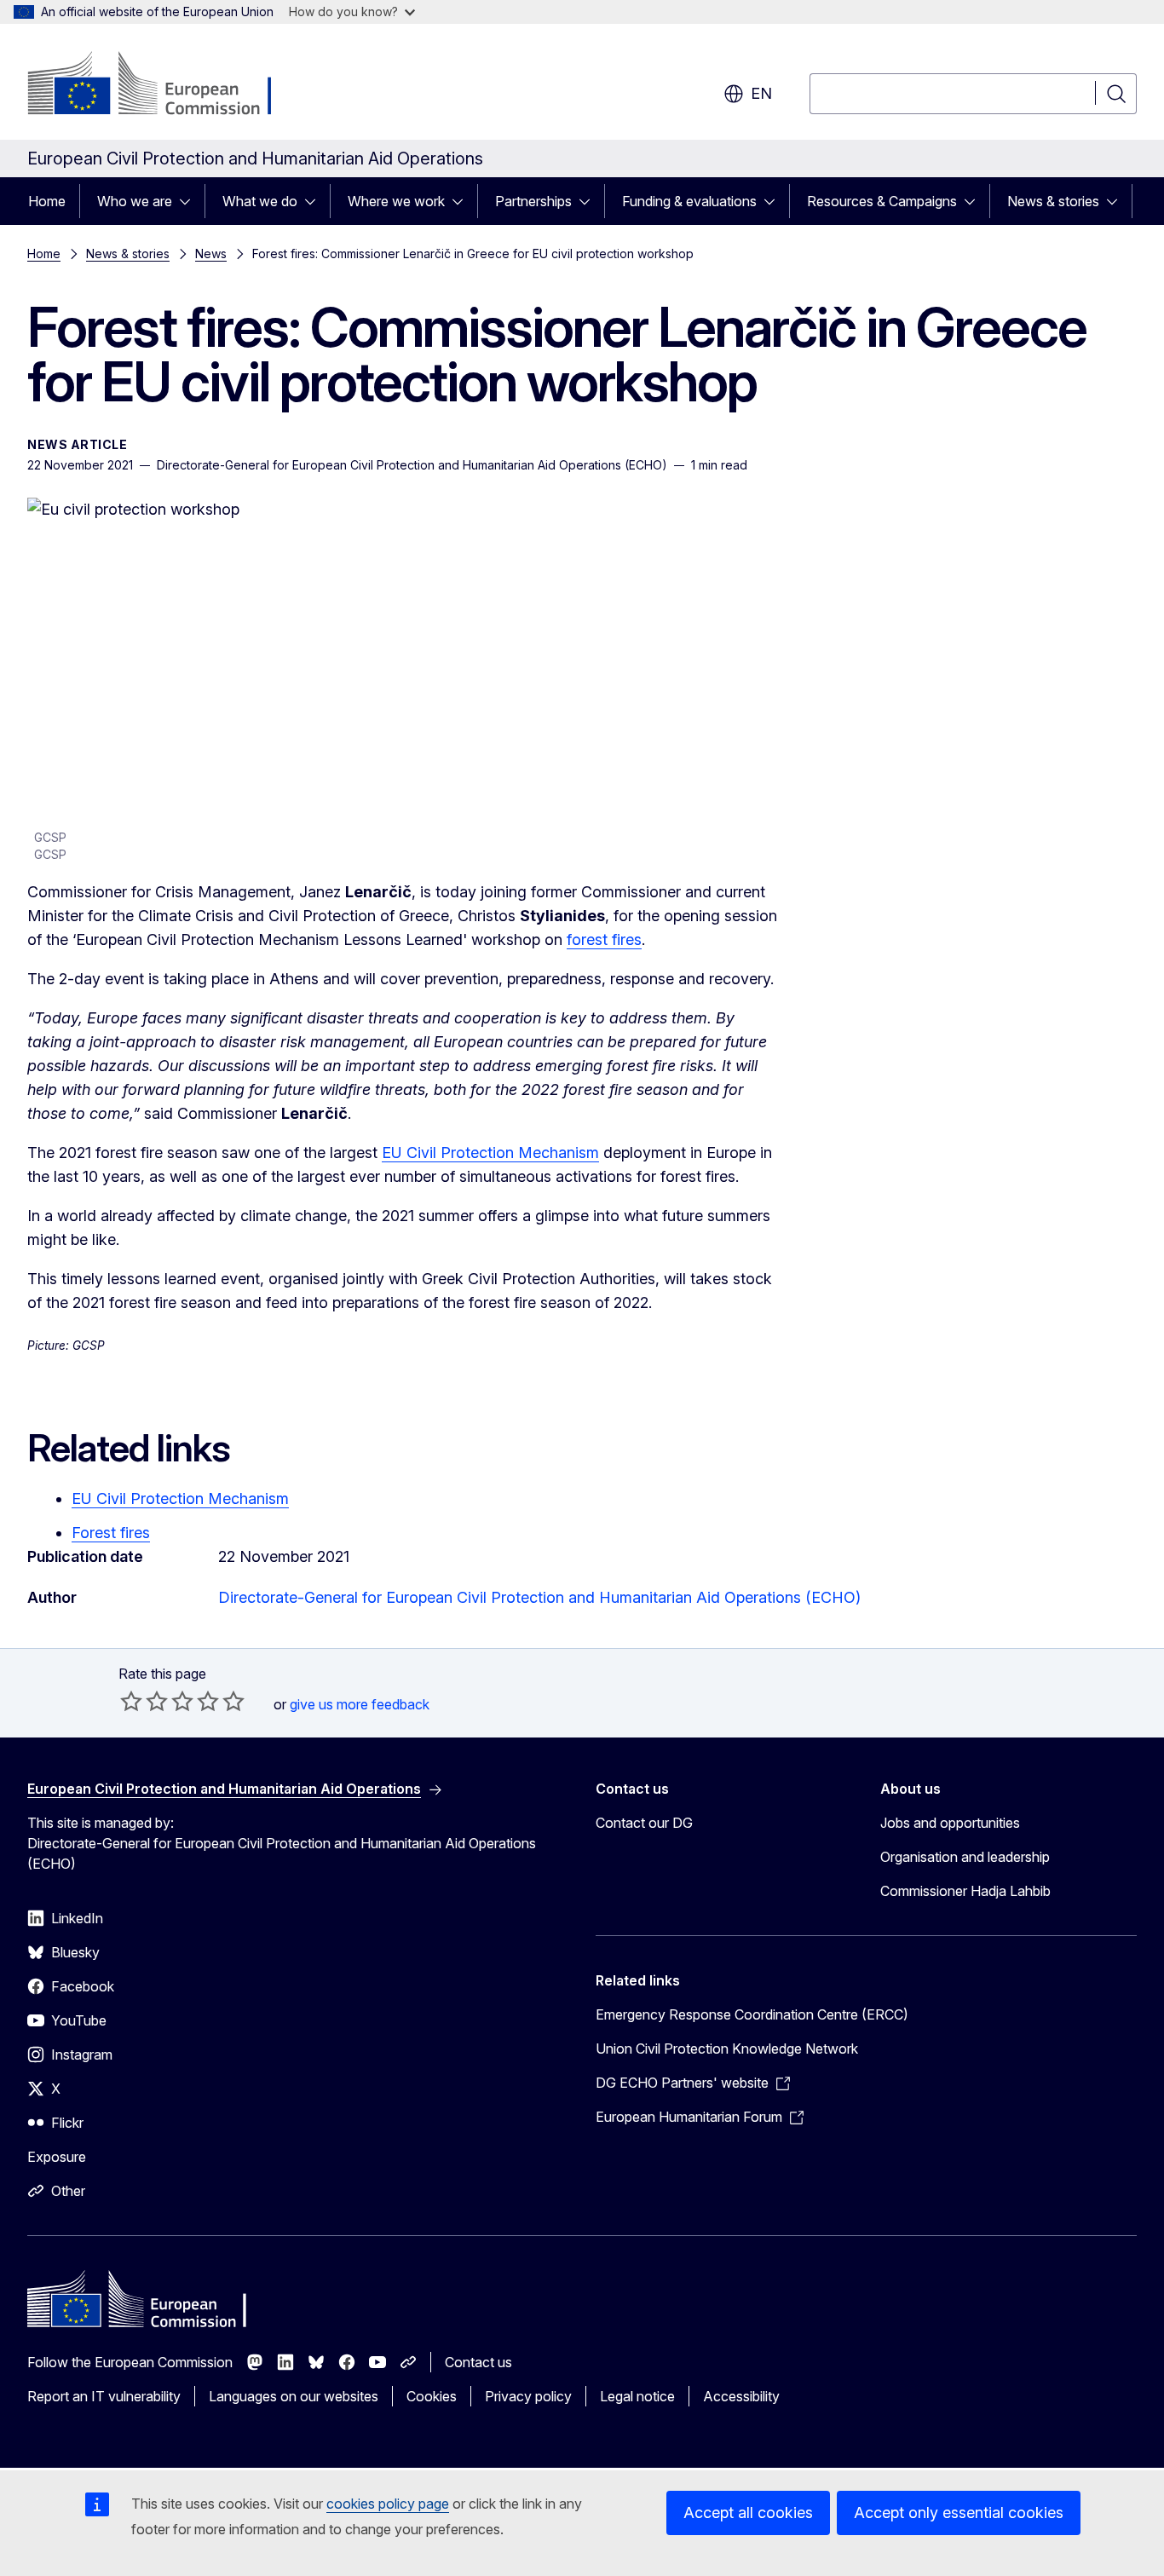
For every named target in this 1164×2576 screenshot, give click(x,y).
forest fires (604, 939)
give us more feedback (360, 1704)
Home (47, 201)
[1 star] (131, 1701)
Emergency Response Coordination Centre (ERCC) (752, 2014)
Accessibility (741, 2396)
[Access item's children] (190, 201)
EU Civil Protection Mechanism (490, 1153)
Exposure (57, 2157)
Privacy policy (528, 2396)
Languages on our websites (294, 2396)
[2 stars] (144, 1701)
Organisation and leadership (965, 1857)
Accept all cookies (748, 2513)
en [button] (761, 93)
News (211, 254)
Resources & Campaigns (882, 201)
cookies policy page (388, 2504)
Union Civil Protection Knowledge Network (727, 2049)
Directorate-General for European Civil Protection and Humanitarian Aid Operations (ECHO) (539, 1597)
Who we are (135, 201)
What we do (260, 201)
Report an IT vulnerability (104, 2396)
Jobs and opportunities (950, 1823)
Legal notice (637, 2396)
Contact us (478, 2362)
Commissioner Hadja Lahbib (965, 1891)
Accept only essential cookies (959, 2513)
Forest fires (111, 1533)
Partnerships (533, 201)
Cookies (432, 2396)
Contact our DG (644, 1823)
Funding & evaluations (689, 201)
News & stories (1053, 201)
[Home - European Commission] (165, 85)
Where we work (396, 201)
